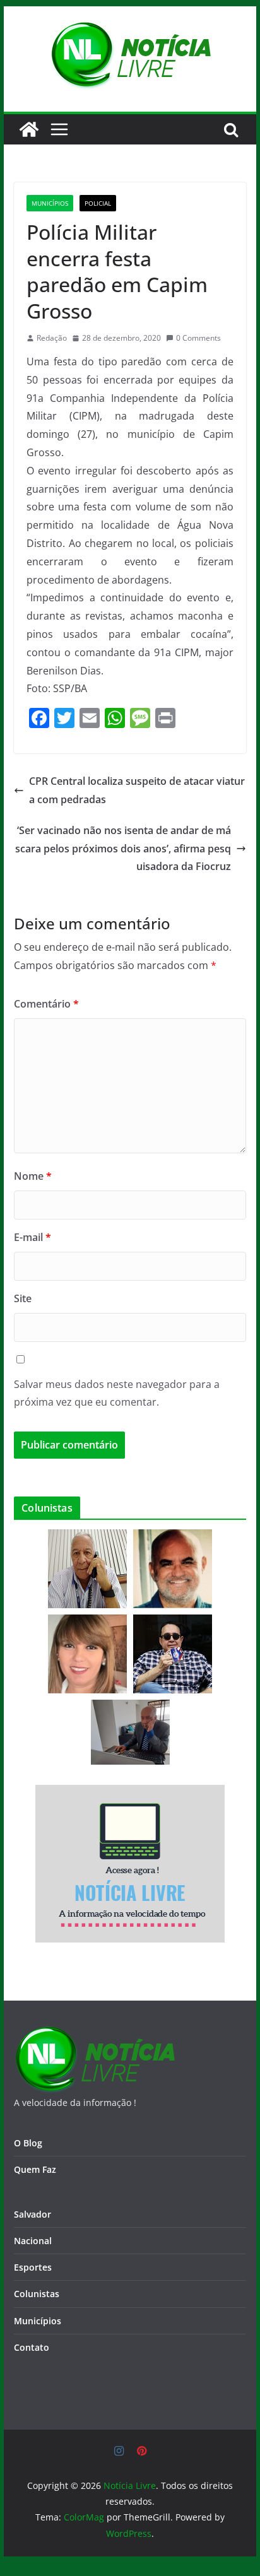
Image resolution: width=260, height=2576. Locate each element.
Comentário (46, 1004)
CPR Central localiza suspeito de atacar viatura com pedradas (137, 790)
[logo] (94, 2034)
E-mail (32, 1237)
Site (23, 1298)
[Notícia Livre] (29, 129)
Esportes (33, 2267)
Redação (52, 338)
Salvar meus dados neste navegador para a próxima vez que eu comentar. (117, 1393)
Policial (98, 203)
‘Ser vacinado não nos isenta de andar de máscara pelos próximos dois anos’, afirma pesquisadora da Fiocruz (123, 849)
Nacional (33, 2241)
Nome (33, 1176)
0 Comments (198, 338)
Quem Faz (35, 2169)
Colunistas (37, 2294)
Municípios (50, 203)
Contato (32, 2347)
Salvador (32, 2214)
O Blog (28, 2143)
